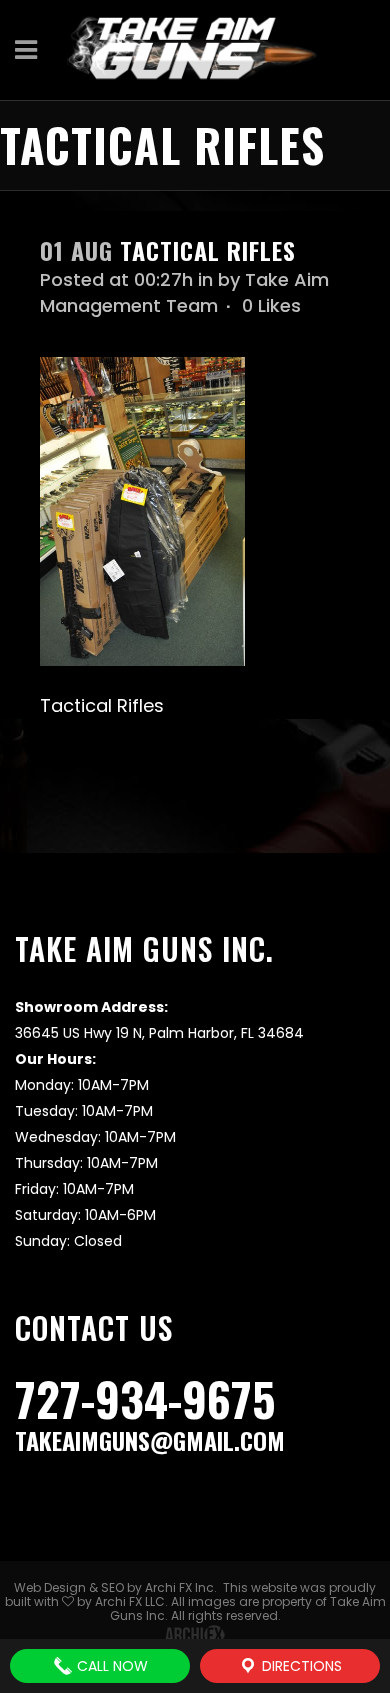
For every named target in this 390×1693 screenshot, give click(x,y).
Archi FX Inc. (181, 1587)
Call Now (110, 1666)
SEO (112, 1587)
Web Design (50, 1587)
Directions (300, 1666)
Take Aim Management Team (184, 292)
